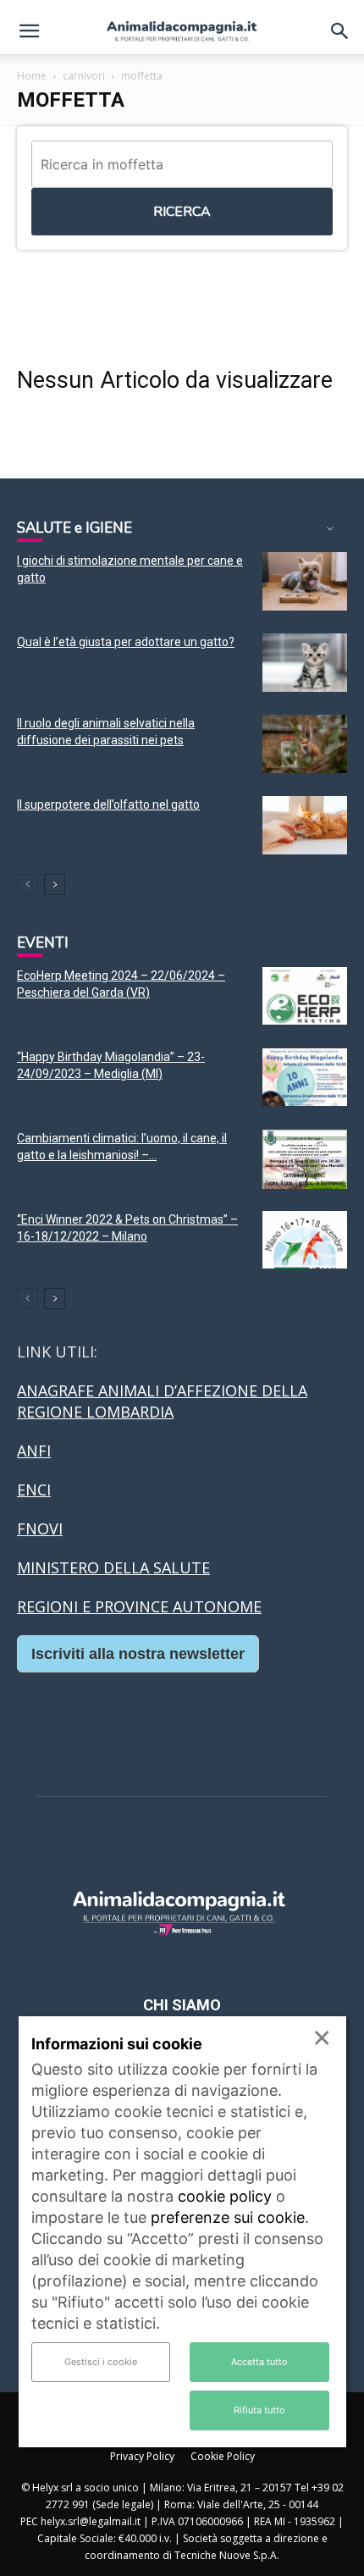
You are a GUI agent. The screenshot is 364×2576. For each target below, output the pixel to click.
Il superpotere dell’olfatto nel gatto (108, 804)
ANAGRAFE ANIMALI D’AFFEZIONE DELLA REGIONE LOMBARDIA (162, 1401)
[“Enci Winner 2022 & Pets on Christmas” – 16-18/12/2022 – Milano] (305, 1240)
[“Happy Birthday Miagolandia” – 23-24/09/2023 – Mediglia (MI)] (305, 1078)
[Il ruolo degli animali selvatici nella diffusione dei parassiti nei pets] (305, 744)
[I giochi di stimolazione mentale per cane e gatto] (305, 581)
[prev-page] (28, 884)
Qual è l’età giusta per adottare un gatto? (126, 642)
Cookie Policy (223, 2456)
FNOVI (40, 1528)
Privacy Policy (142, 2456)
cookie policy (225, 2196)
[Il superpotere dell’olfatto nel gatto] (305, 825)
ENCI (34, 1490)
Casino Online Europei (97, 1704)
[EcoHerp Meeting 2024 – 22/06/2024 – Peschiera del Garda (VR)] (305, 996)
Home (32, 76)
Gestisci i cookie (101, 2362)
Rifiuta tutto (259, 2410)
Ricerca (182, 212)
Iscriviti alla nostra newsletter (138, 1654)
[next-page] (55, 884)
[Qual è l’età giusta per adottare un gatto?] (305, 663)
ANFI (34, 1451)
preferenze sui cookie (228, 2217)
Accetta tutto (259, 2362)
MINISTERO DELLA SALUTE (113, 1567)
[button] (29, 31)
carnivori (84, 76)
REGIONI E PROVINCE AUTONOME (139, 1606)
